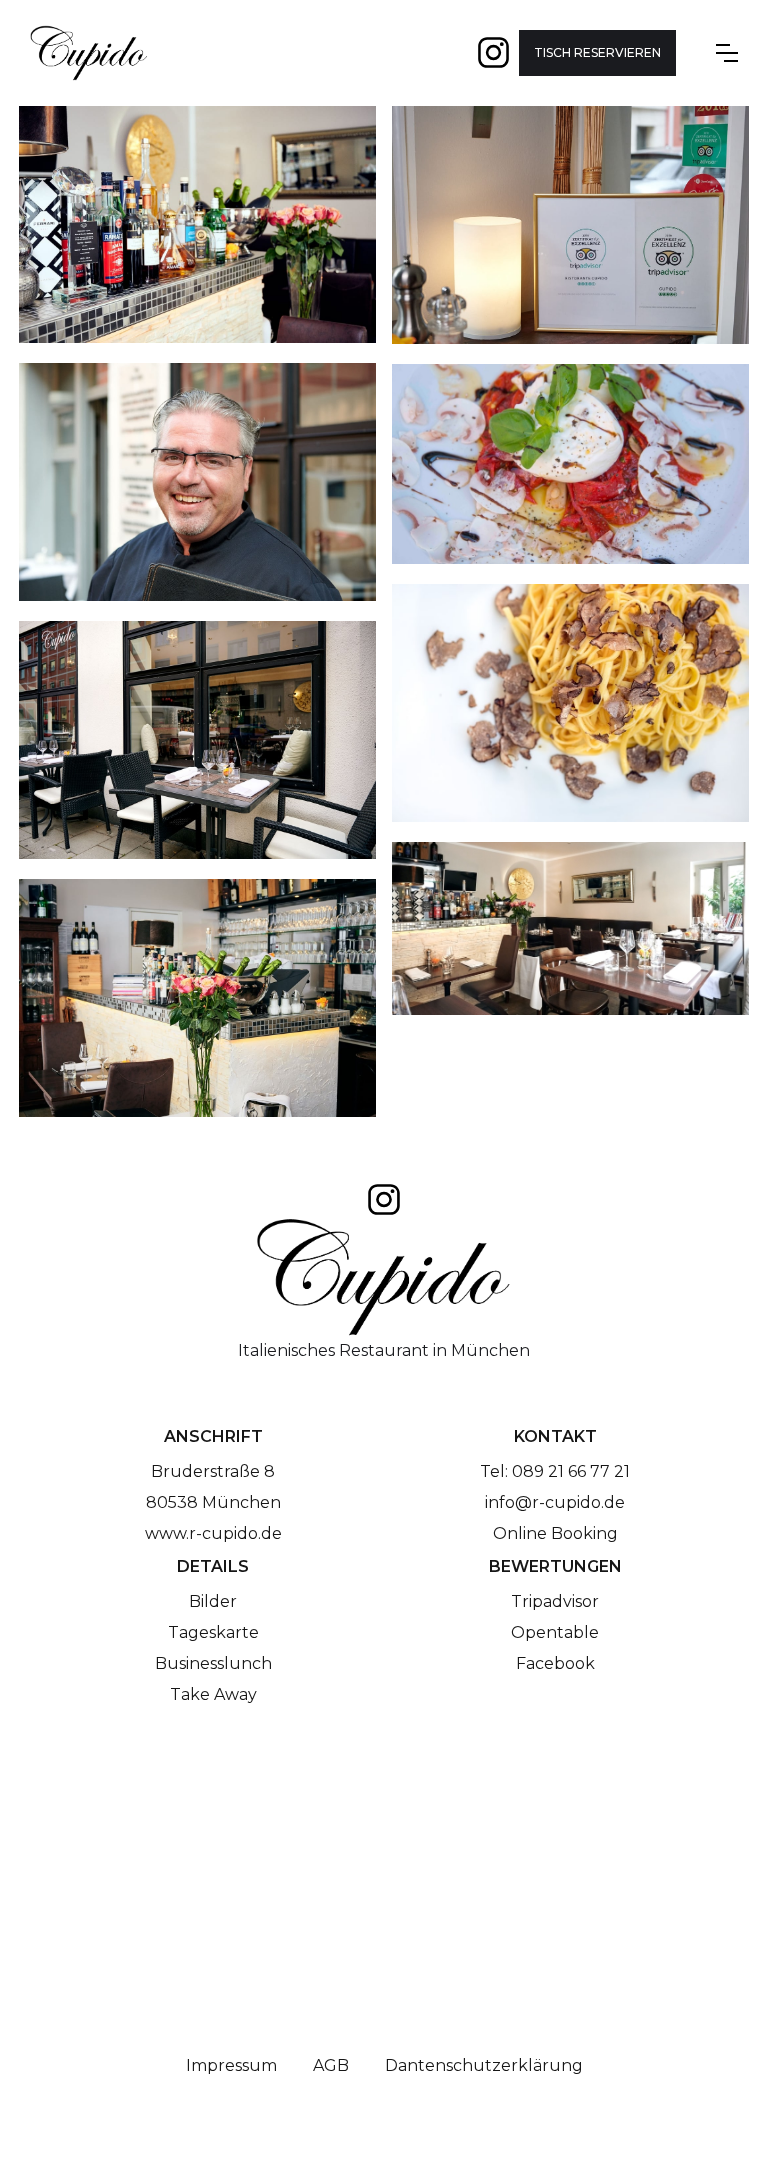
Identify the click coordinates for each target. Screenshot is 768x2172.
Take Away (213, 1694)
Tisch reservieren (597, 52)
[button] (727, 53)
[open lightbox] (197, 235)
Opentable (555, 1632)
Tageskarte (213, 1632)
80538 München (213, 1502)
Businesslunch (213, 1663)
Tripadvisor (555, 1601)
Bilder (213, 1601)
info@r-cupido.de (555, 1502)
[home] (89, 53)
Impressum (231, 2065)
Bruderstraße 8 (213, 1471)
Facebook (555, 1663)
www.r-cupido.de (213, 1533)
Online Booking (555, 1533)
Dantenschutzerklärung (484, 2065)
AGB (331, 2065)
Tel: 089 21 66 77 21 (555, 1471)
